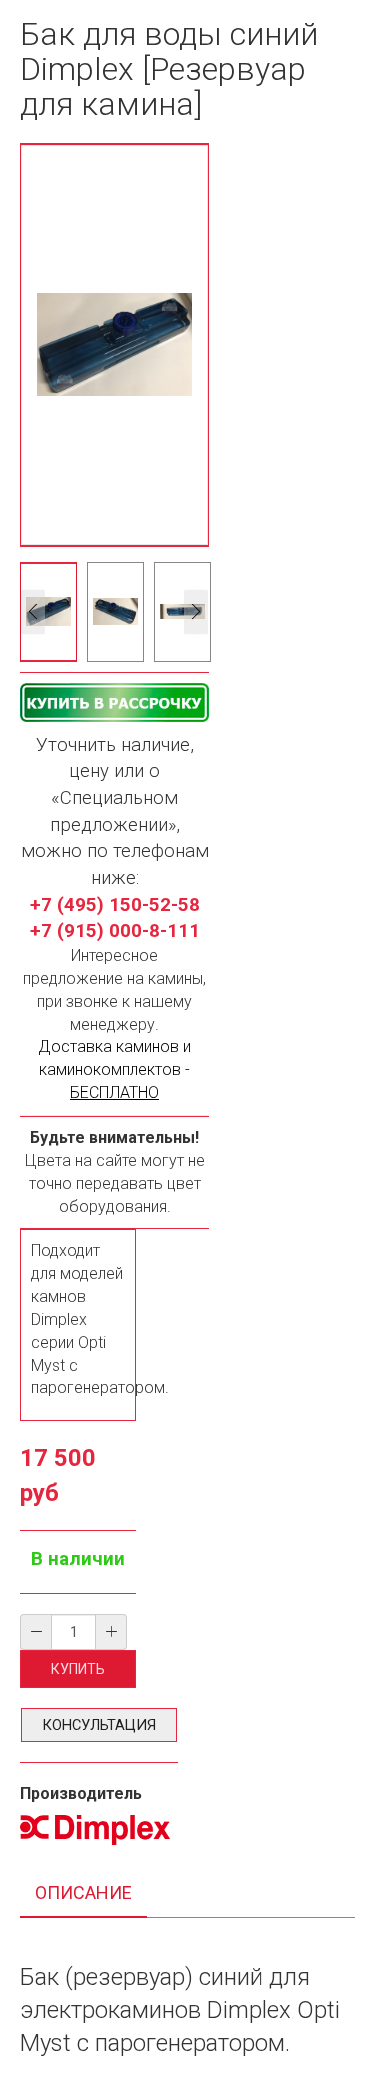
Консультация (99, 1725)
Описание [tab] (83, 1892)
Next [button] (196, 611)
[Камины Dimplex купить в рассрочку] (114, 702)
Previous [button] (33, 611)
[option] (48, 612)
